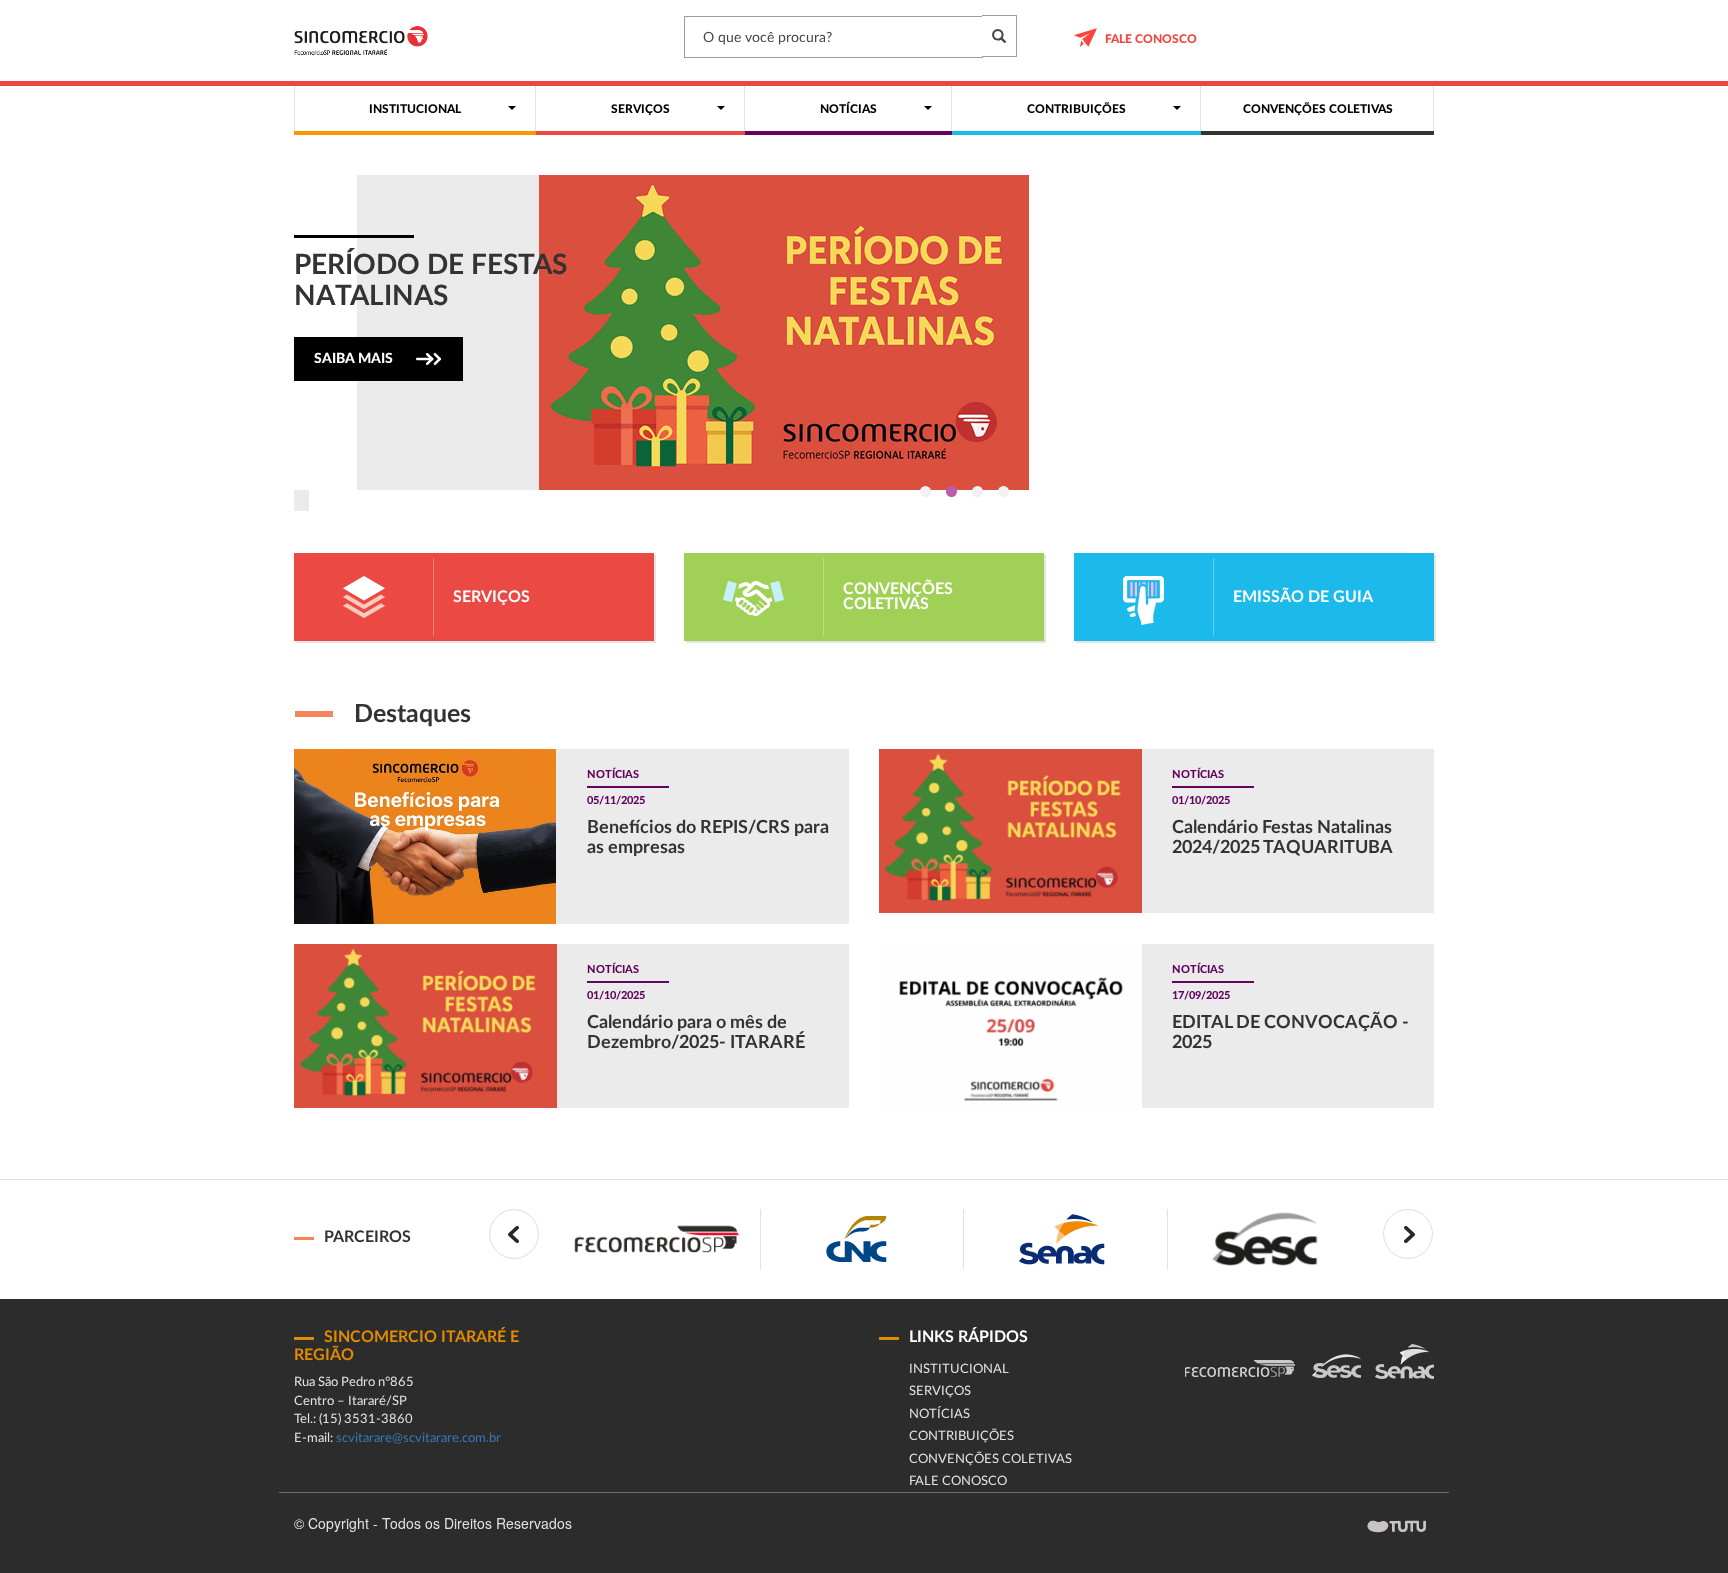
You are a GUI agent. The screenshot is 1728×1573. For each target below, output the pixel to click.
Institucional (959, 1369)
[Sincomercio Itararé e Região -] (361, 40)
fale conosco (1151, 39)
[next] (1408, 1234)
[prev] (514, 1234)
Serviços (940, 1391)
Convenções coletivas (990, 1459)
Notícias (939, 1414)
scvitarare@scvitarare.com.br (418, 1438)
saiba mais (353, 359)
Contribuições (961, 1436)
